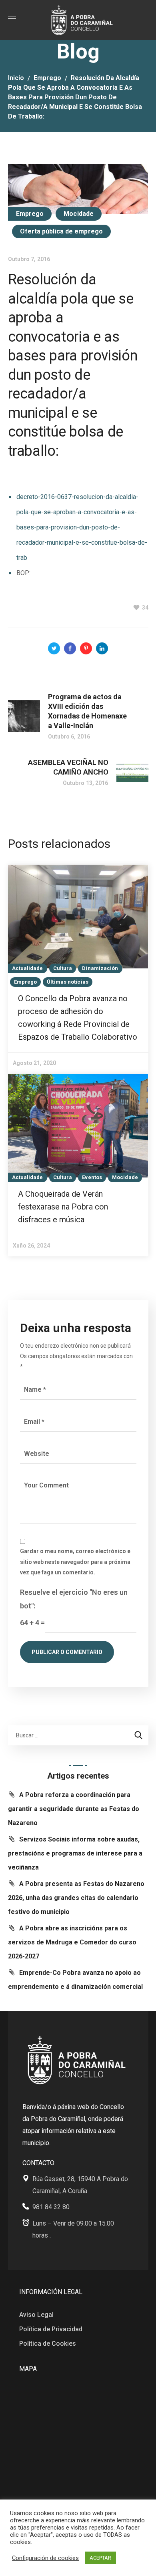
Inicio (16, 78)
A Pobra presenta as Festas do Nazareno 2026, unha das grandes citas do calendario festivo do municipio (76, 1898)
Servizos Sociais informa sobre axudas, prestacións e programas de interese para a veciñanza (75, 1853)
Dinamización (100, 968)
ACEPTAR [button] (100, 2558)
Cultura (63, 968)
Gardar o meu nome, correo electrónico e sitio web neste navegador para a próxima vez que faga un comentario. (75, 1562)
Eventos (92, 1177)
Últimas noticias (68, 982)
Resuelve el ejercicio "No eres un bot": (74, 1599)
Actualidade (28, 968)
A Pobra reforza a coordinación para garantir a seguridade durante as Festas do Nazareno (74, 1809)
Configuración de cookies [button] (45, 2558)
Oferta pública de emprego (62, 231)
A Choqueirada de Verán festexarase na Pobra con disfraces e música (63, 1207)
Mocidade (79, 214)
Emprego (47, 78)
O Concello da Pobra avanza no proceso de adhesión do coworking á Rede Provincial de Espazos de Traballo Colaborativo (78, 1018)
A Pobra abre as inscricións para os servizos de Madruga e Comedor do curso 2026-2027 (72, 1942)
